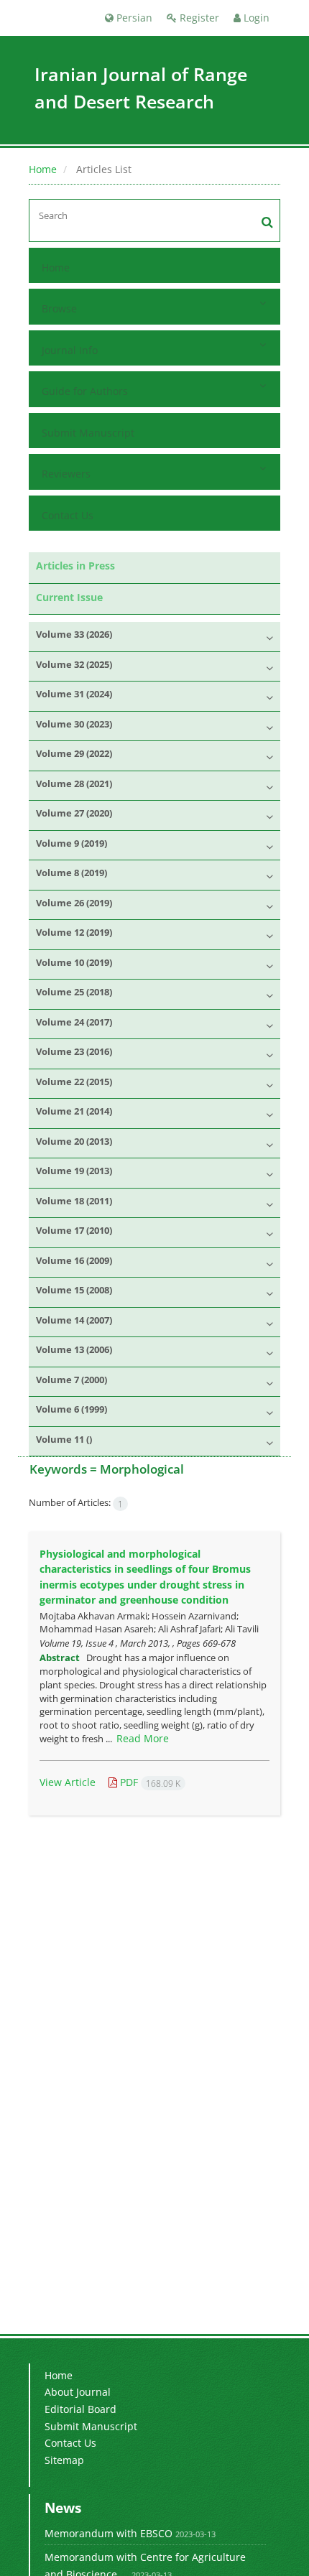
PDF (149, 1782)
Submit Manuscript (88, 433)
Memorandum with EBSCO (109, 2533)
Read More (143, 1738)
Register (198, 18)
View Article (68, 1782)
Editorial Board (80, 2409)
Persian (133, 18)
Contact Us (68, 515)
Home (43, 169)
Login (255, 18)
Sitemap (64, 2460)
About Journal (78, 2392)
